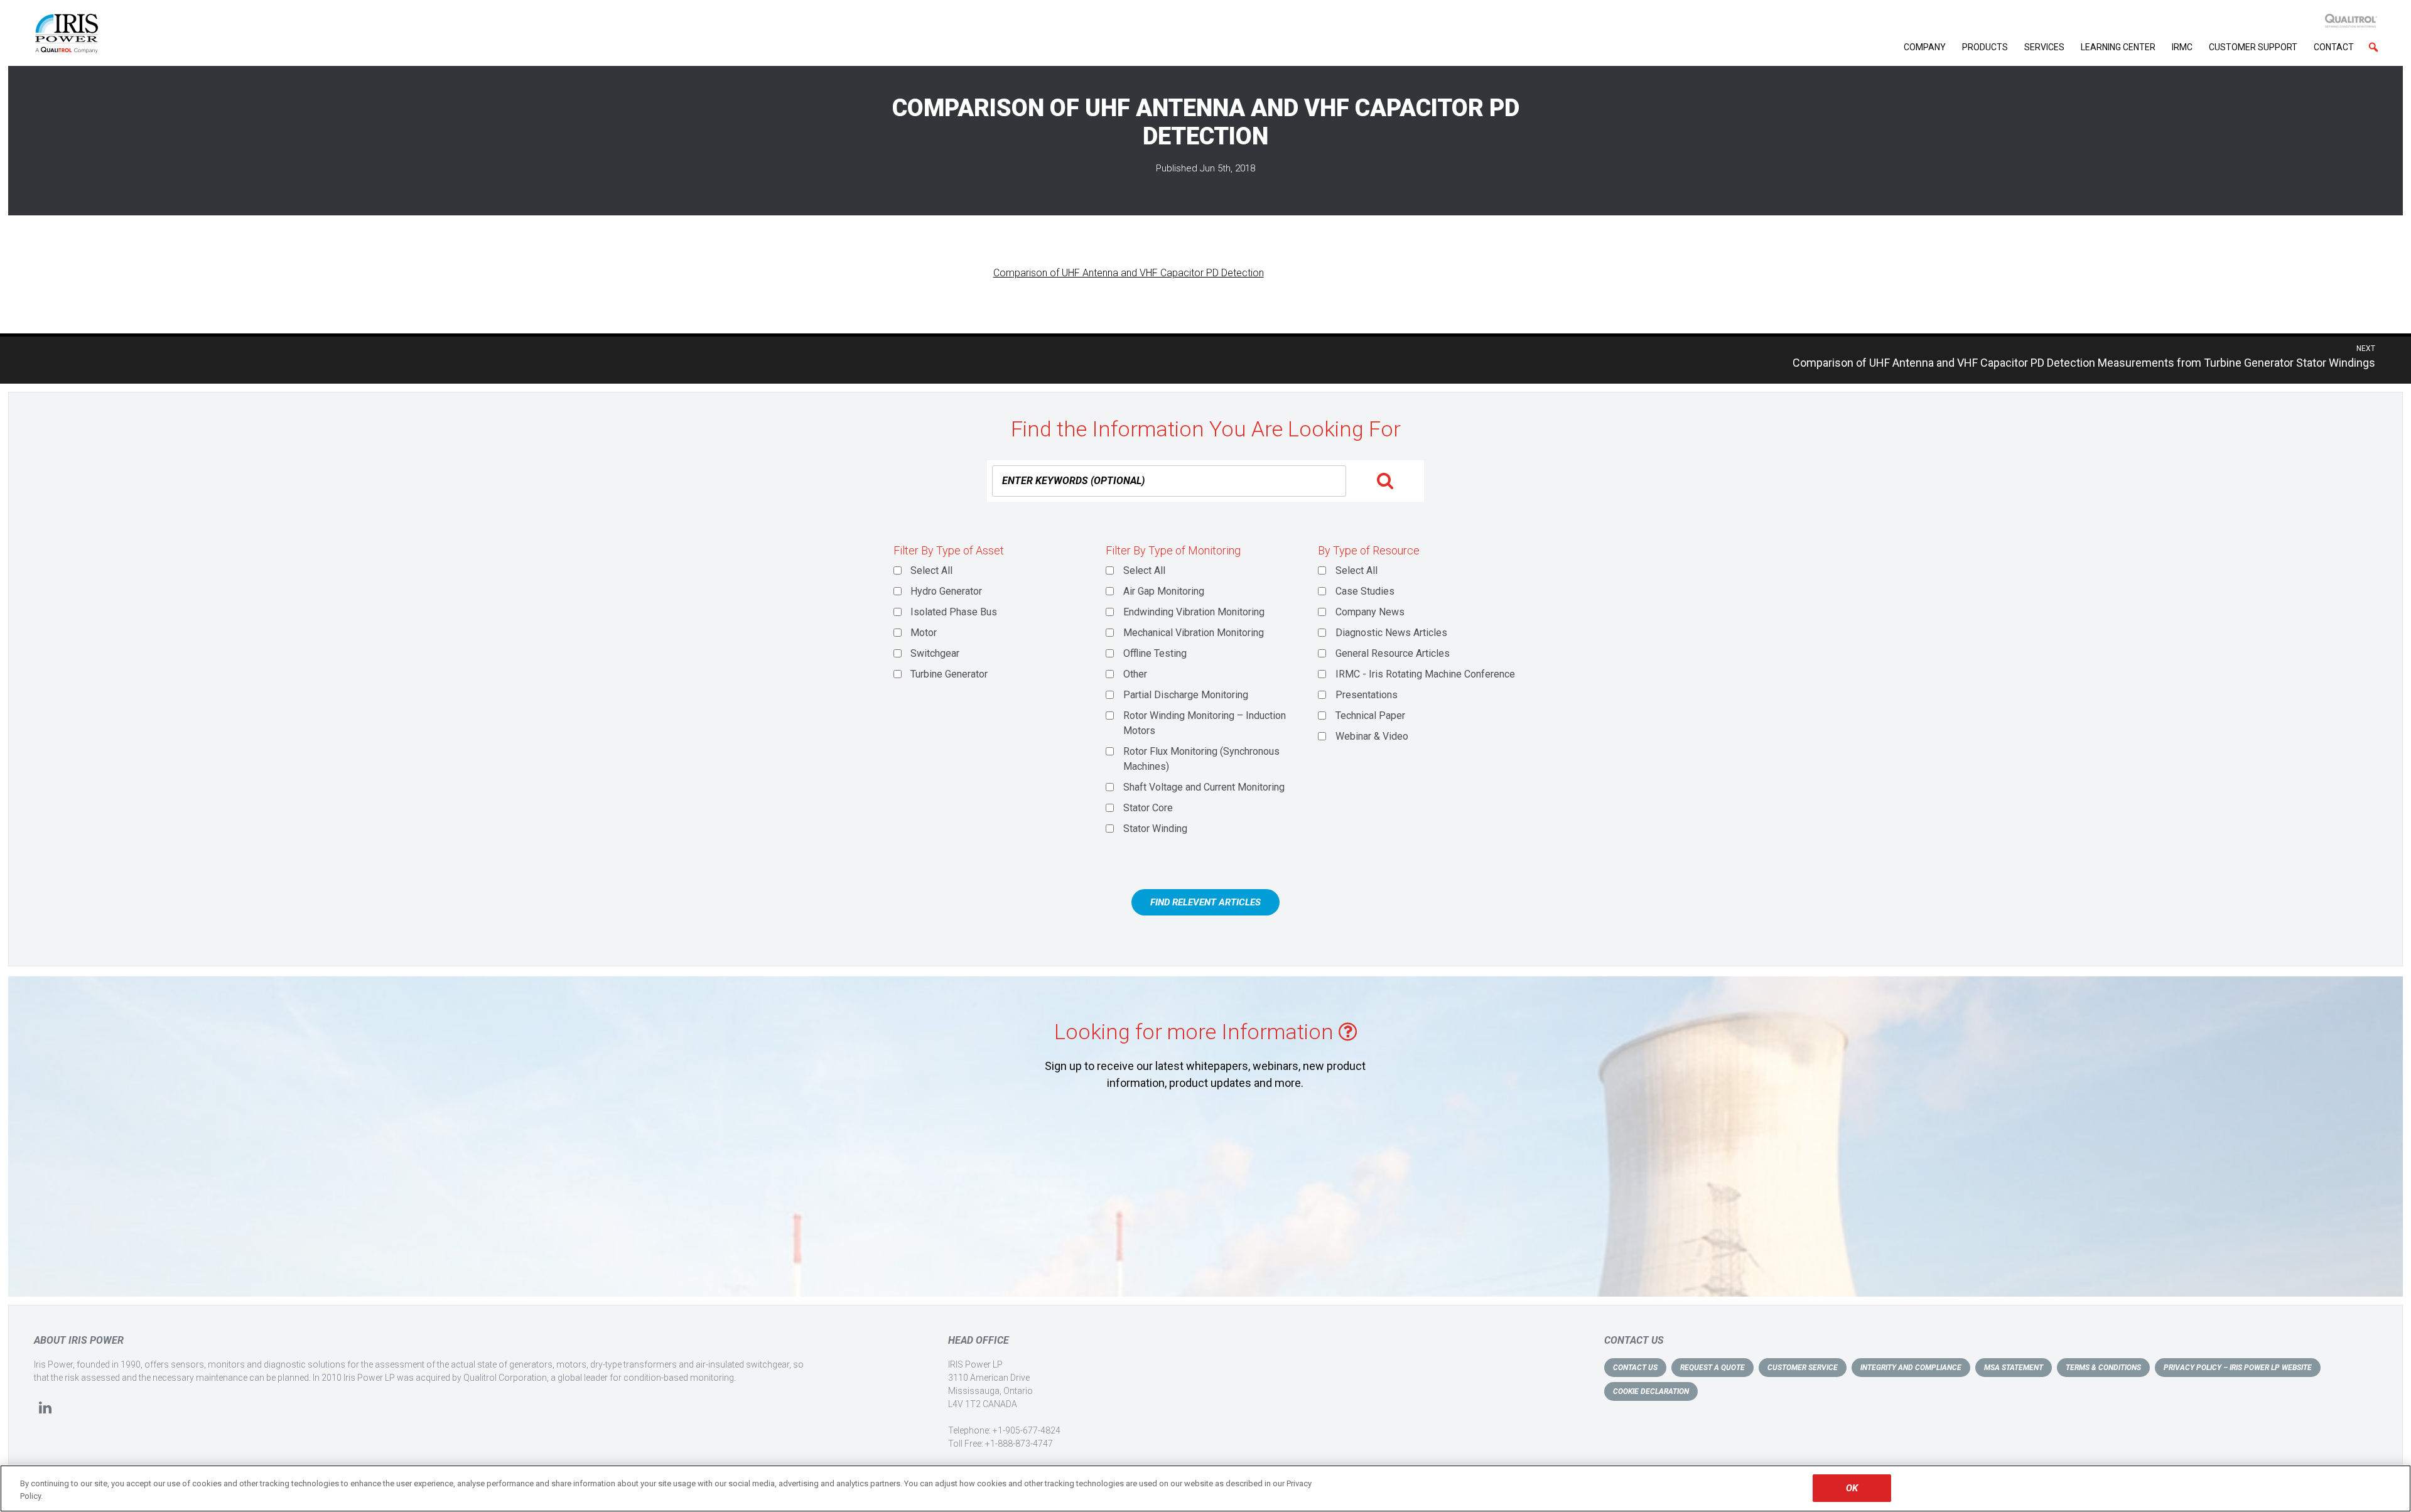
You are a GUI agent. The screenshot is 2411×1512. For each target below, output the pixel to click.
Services (2044, 47)
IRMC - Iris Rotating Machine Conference (1425, 674)
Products (1985, 47)
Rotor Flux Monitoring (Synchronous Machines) (1201, 759)
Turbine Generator (949, 674)
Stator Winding (1155, 829)
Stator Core (1148, 808)
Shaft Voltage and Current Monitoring (1204, 787)
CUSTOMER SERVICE (1803, 1368)
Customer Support (2253, 47)
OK (1852, 1488)
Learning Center (2118, 47)
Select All (931, 570)
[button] (2373, 47)
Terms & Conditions (2103, 1368)
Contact (2334, 47)
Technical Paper (1370, 715)
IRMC (2182, 47)
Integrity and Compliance (1911, 1368)
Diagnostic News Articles (1391, 633)
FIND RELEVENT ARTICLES (1205, 902)
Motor (924, 633)
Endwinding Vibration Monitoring (1194, 612)
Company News (1370, 612)
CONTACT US (1635, 1368)
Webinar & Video (1372, 736)
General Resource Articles (1393, 653)
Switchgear (935, 653)
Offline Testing (1155, 653)
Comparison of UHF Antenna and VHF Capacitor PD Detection (1129, 273)
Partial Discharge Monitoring (1186, 695)
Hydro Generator (946, 591)
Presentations (1367, 695)
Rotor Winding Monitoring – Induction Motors (1205, 723)
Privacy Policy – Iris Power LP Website (2238, 1368)
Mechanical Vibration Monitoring (1194, 633)
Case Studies (1365, 591)
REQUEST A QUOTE (1713, 1368)
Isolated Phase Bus (954, 612)
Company (1925, 47)
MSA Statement (2014, 1368)
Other (1135, 674)
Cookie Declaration (1651, 1391)
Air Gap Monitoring (1164, 591)
